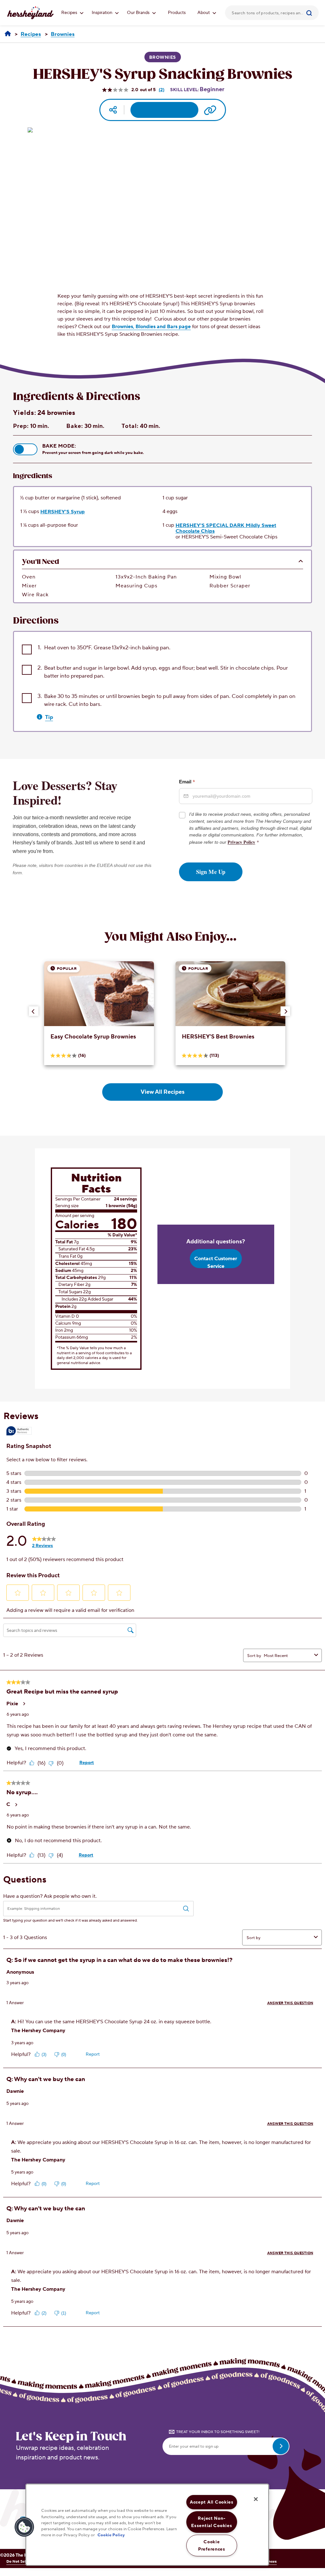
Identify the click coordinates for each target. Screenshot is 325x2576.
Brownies (163, 57)
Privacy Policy (241, 842)
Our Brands (139, 13)
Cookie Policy (111, 2535)
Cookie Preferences (212, 2546)
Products (177, 13)
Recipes (70, 13)
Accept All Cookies (212, 2502)
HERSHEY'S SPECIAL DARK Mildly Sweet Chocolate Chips (226, 528)
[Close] (256, 2499)
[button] (25, 449)
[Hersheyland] (8, 34)
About (204, 13)
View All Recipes (162, 1092)
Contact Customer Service (216, 1262)
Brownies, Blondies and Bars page (151, 327)
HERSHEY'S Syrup (63, 512)
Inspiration (103, 13)
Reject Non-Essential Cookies (212, 2522)
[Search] (312, 13)
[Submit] (312, 13)
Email (187, 781)
